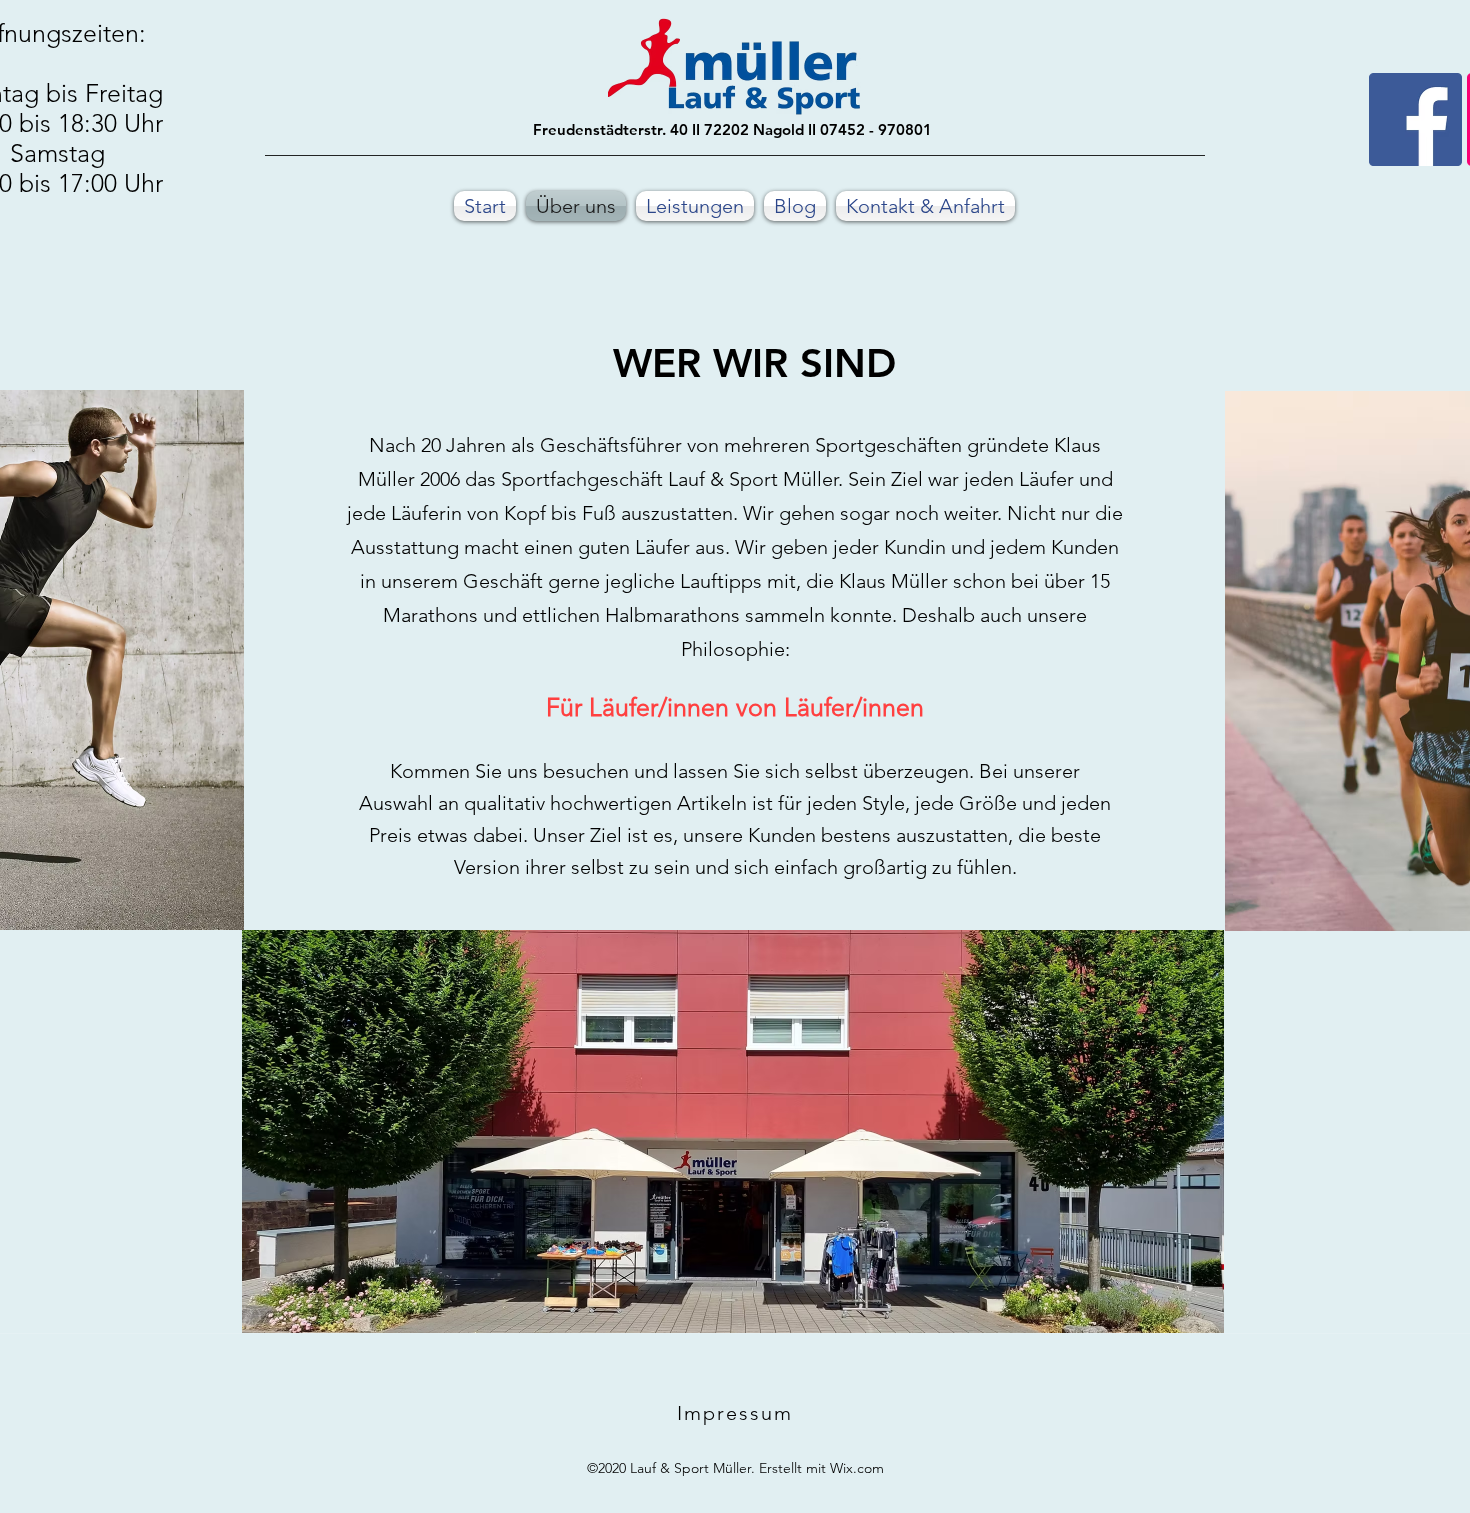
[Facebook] (1415, 119)
